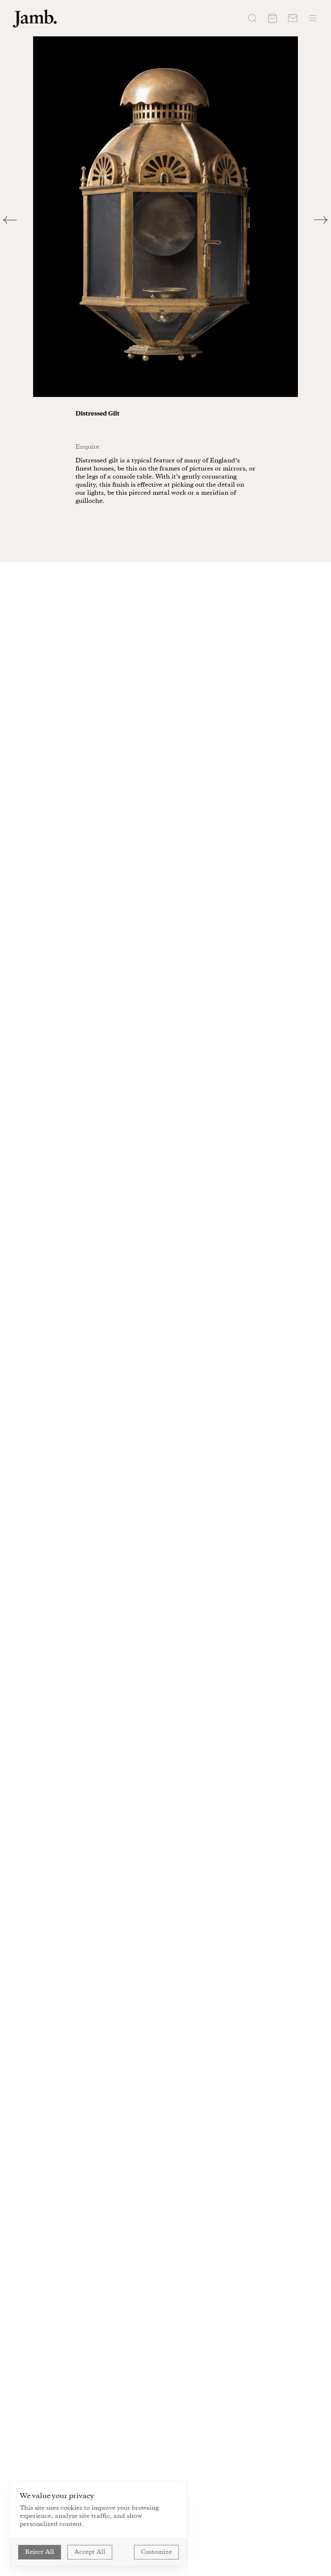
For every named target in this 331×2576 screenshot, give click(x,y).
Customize (156, 2552)
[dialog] (98, 2524)
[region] (165, 217)
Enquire (87, 447)
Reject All (40, 2552)
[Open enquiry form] (293, 18)
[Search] (252, 18)
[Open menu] (313, 18)
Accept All (90, 2552)
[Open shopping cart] (272, 18)
